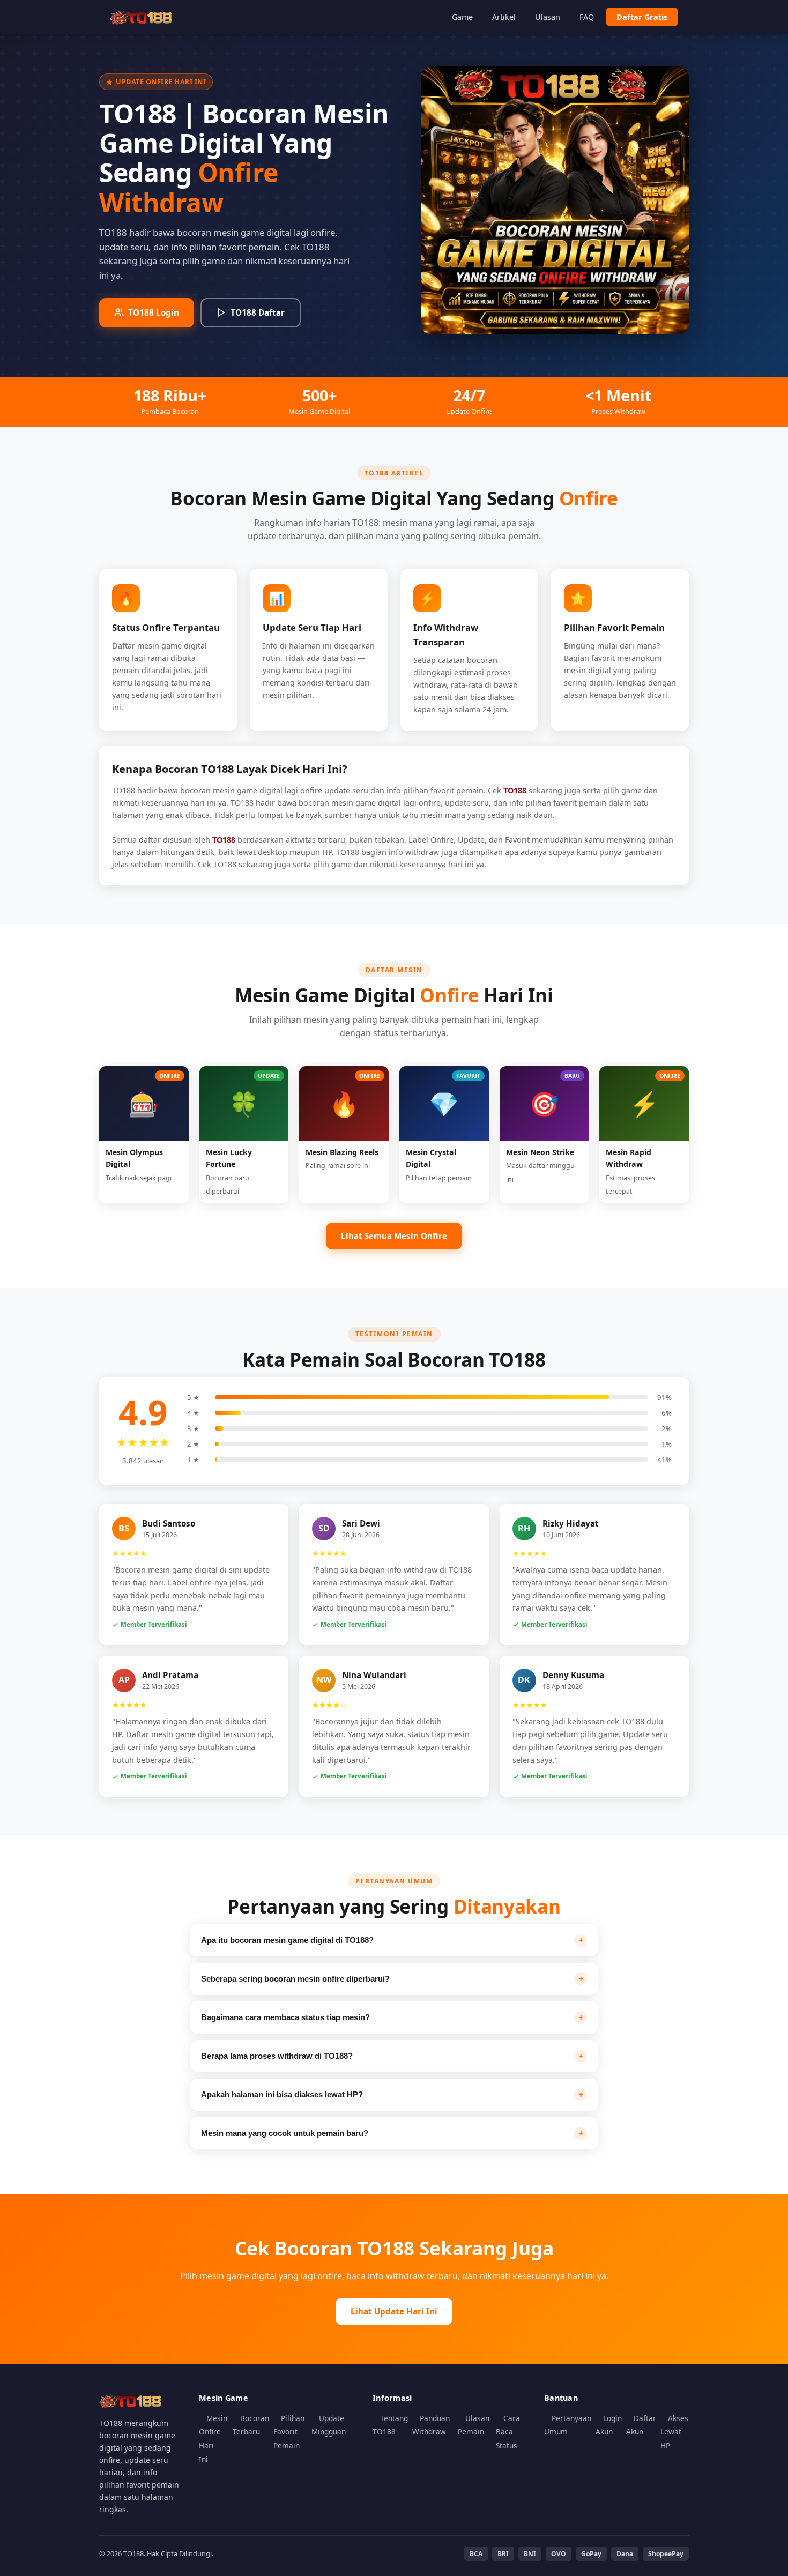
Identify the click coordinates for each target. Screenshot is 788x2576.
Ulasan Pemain (474, 2425)
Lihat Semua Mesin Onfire (394, 1236)
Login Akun (609, 2425)
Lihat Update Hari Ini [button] (394, 2311)
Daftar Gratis (642, 17)
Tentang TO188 (390, 2425)
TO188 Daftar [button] (258, 312)
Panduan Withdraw (431, 2425)
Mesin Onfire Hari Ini (213, 2439)
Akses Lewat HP (674, 2432)
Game (462, 17)
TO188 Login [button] (154, 312)
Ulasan (548, 17)
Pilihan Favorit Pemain (289, 2432)
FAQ (587, 17)
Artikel (504, 17)
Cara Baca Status (508, 2432)
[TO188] (142, 17)
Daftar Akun (641, 2425)
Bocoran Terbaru (251, 2425)
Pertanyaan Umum (568, 2425)
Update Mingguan (329, 2425)
